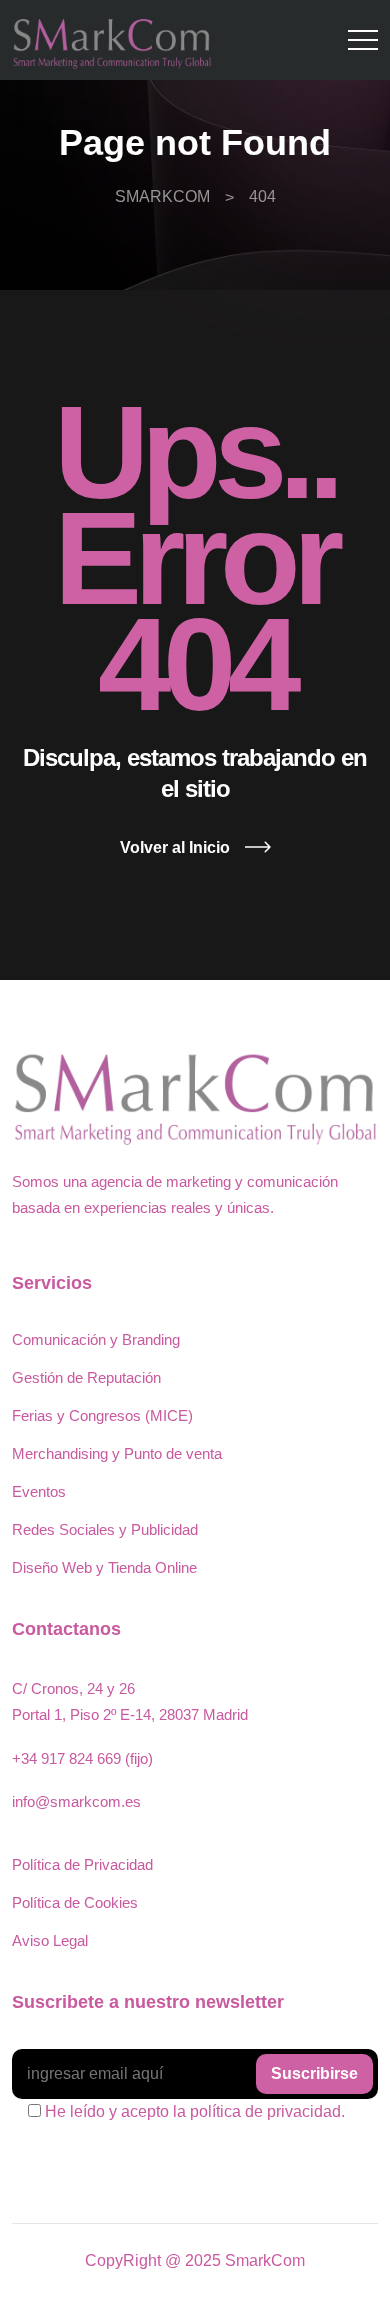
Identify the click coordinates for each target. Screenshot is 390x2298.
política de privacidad (265, 2111)
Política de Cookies (75, 1902)
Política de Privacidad (82, 1864)
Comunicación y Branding (96, 1339)
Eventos (39, 1491)
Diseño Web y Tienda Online (104, 1567)
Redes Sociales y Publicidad (105, 1529)
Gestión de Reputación (86, 1377)
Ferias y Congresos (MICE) (102, 1415)
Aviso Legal (50, 1940)
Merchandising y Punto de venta (117, 1453)
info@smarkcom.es (76, 1801)
